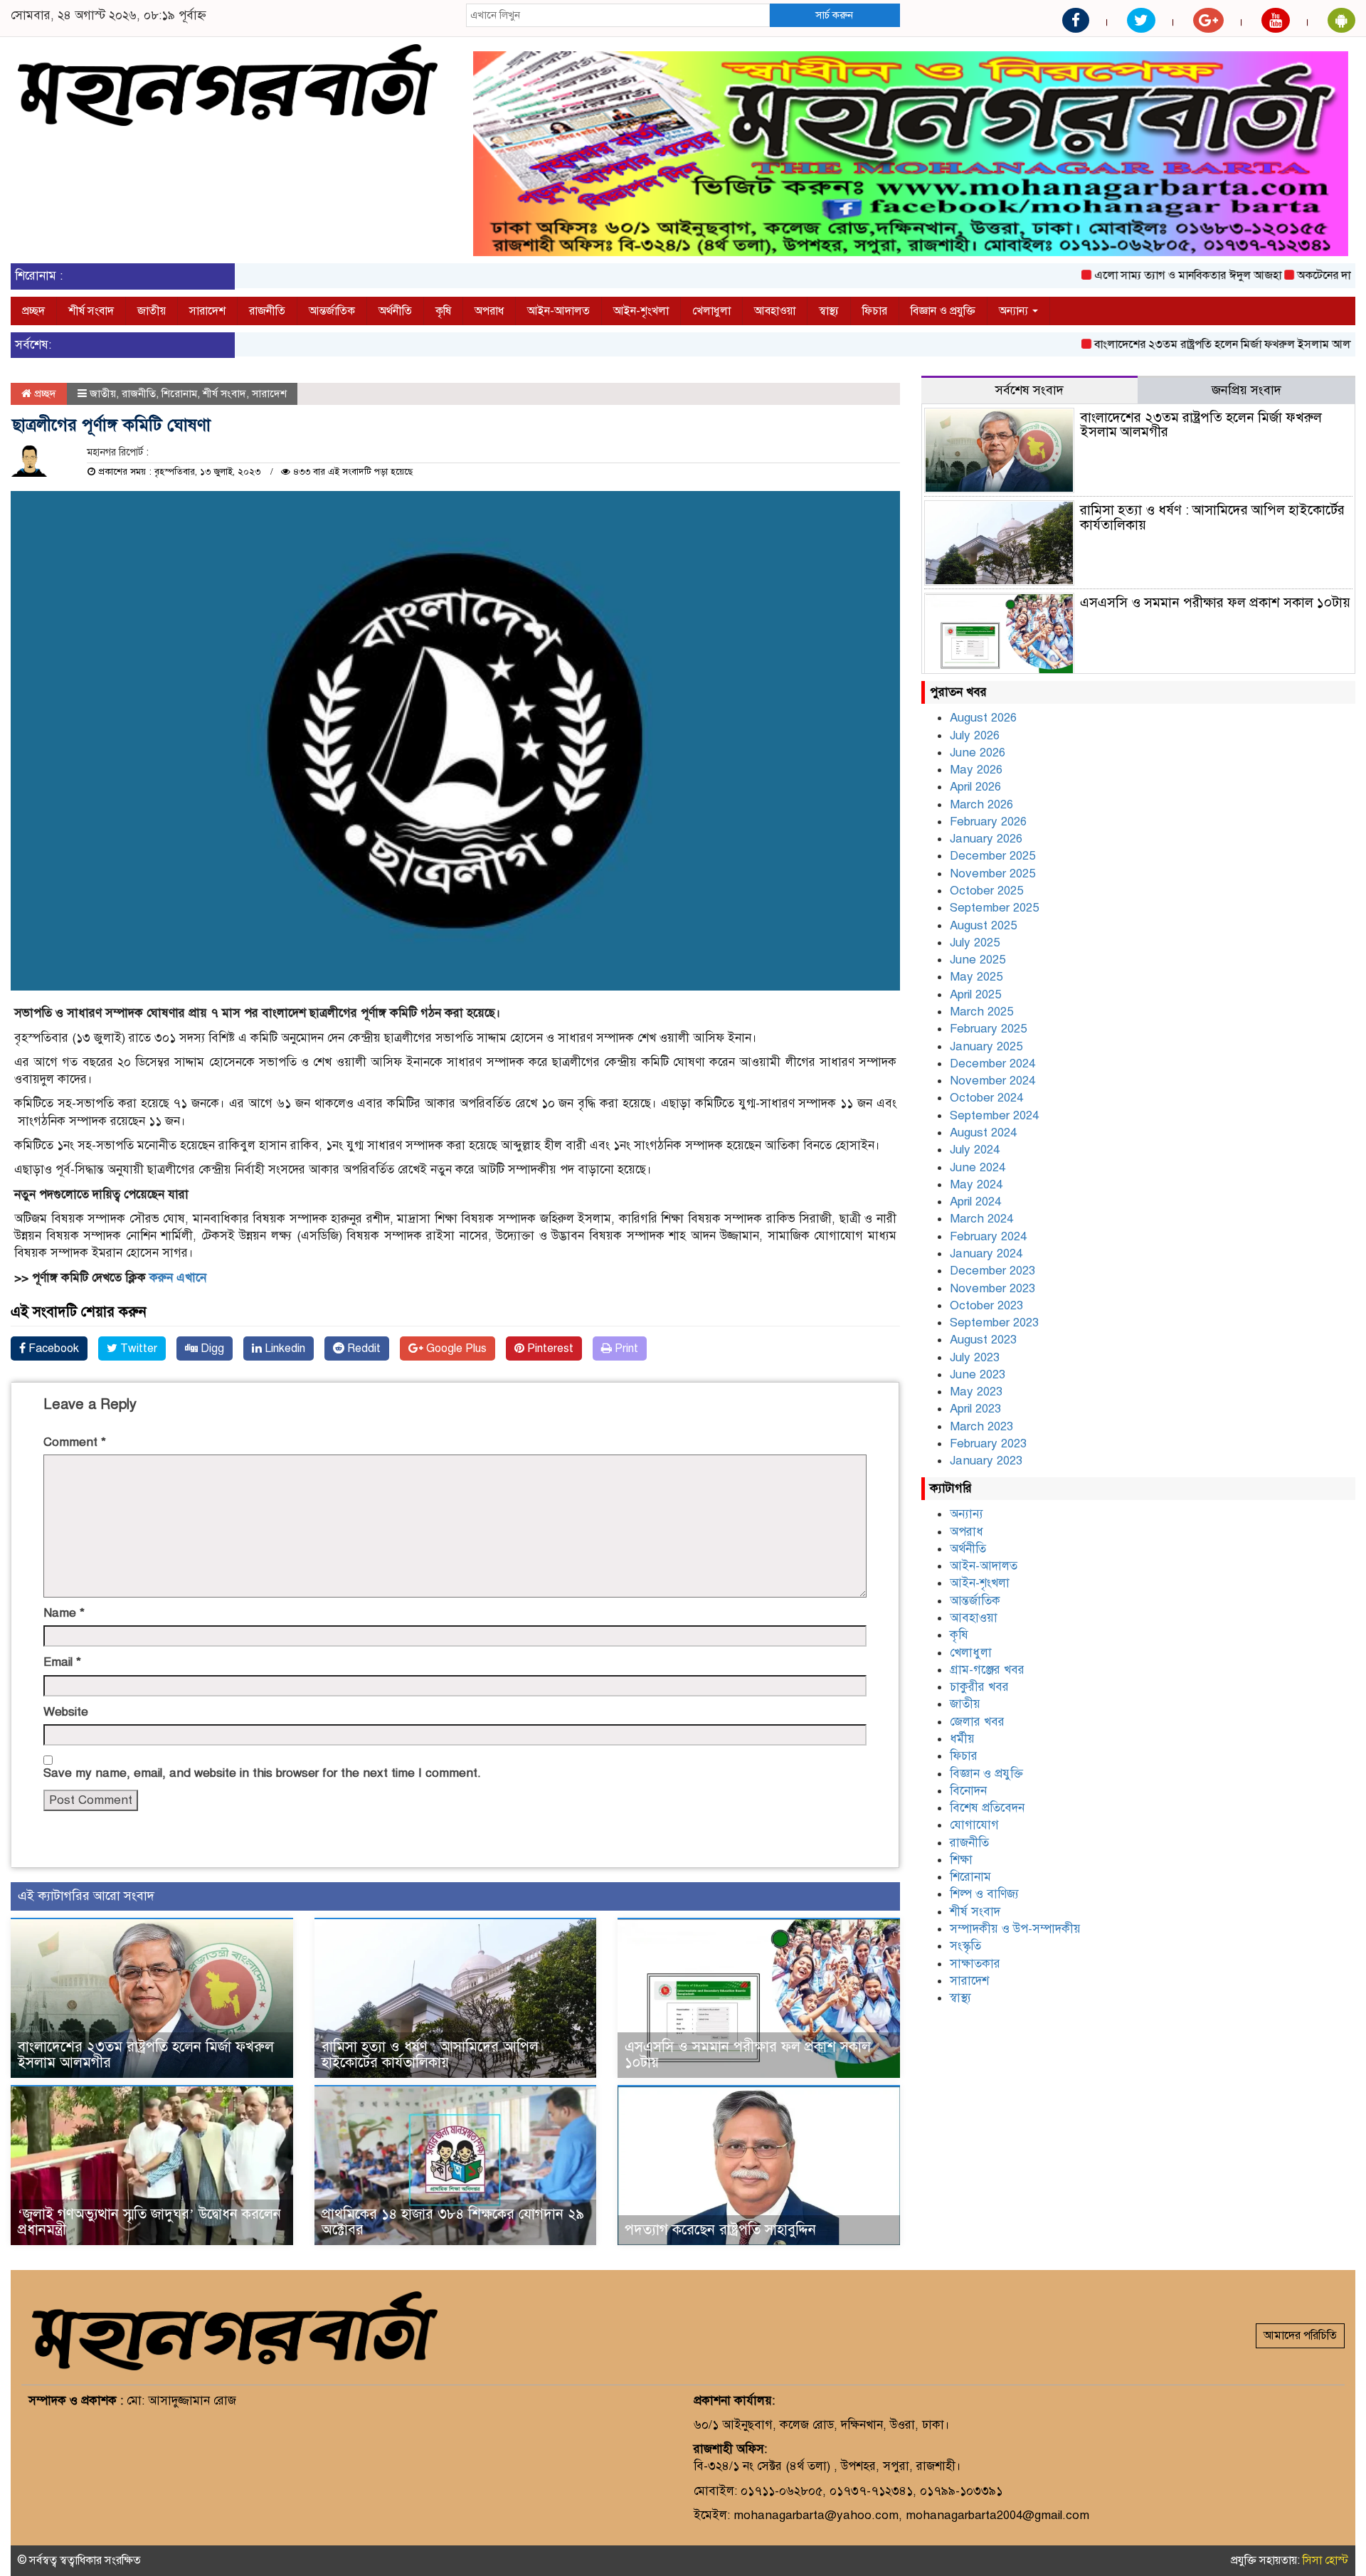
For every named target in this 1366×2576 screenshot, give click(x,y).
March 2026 (981, 804)
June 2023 (978, 1374)
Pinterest (549, 1348)
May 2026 (976, 770)
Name (64, 1613)
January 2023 (986, 1461)
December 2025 (992, 856)
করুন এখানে (178, 1278)
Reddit (362, 1348)
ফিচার (875, 311)
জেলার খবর (977, 1722)
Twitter (137, 1348)
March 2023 (981, 1426)
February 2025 (988, 1029)
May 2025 (976, 977)
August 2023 (983, 1340)
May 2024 (976, 1184)
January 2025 (986, 1046)
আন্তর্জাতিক (332, 311)
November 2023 (992, 1288)
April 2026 (975, 787)
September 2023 (994, 1323)
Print (625, 1348)
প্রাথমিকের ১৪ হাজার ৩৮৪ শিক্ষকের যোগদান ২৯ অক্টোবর (453, 2222)
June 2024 (978, 1167)
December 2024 (992, 1063)
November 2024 (992, 1081)
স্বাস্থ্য (829, 311)
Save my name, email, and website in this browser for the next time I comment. (262, 1773)
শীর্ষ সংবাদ (91, 311)
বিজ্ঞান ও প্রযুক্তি (943, 311)
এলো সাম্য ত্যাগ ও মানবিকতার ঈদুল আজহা (1129, 275)
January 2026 (986, 839)
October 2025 (986, 891)
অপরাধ (489, 311)
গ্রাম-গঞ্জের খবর (987, 1670)
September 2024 (994, 1115)
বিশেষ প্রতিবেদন (987, 1808)
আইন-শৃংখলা (641, 311)
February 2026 (988, 822)
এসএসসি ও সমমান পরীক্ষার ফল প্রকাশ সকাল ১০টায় (748, 2055)
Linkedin (284, 1348)
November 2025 (992, 873)
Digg (211, 1348)
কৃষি (443, 311)
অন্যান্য (1015, 311)
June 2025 (978, 960)
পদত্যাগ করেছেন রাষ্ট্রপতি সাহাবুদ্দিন (720, 2230)
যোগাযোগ (974, 1825)
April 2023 (975, 1409)
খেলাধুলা (711, 311)
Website (66, 1712)
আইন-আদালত (558, 311)
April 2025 (975, 994)
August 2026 (983, 718)
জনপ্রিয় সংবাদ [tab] (1246, 390)
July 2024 (975, 1150)
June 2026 (978, 753)
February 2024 (988, 1236)
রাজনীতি (267, 311)
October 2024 (986, 1098)
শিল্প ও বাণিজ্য (984, 1894)
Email (62, 1662)
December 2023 (992, 1271)
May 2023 (976, 1392)
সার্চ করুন (834, 15)
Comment (75, 1442)
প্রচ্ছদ (33, 311)
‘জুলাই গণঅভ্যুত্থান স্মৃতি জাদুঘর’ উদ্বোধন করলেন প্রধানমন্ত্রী (149, 2222)
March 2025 (981, 1012)
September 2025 (994, 908)
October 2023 (986, 1305)
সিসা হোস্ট (1325, 2560)
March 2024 (981, 1219)
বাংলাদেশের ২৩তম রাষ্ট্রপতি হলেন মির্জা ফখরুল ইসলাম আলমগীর (1175, 344)
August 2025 (983, 925)
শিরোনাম (179, 394)
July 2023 (975, 1357)
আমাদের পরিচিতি (1300, 2335)
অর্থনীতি (395, 311)
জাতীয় (152, 311)
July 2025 (975, 943)
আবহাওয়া (775, 311)
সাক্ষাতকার (975, 1964)
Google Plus (455, 1348)
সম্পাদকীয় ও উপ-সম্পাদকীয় (1015, 1929)
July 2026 (975, 735)
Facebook (52, 1348)
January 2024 (986, 1253)
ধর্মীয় (962, 1739)
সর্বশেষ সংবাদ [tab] (1029, 390)
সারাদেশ (207, 311)
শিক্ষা (961, 1860)
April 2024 (975, 1202)
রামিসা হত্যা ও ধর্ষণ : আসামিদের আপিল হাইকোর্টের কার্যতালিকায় (430, 2055)
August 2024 (983, 1133)
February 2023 (988, 1443)
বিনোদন (968, 1791)
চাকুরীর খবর (979, 1687)
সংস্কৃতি (965, 1946)
